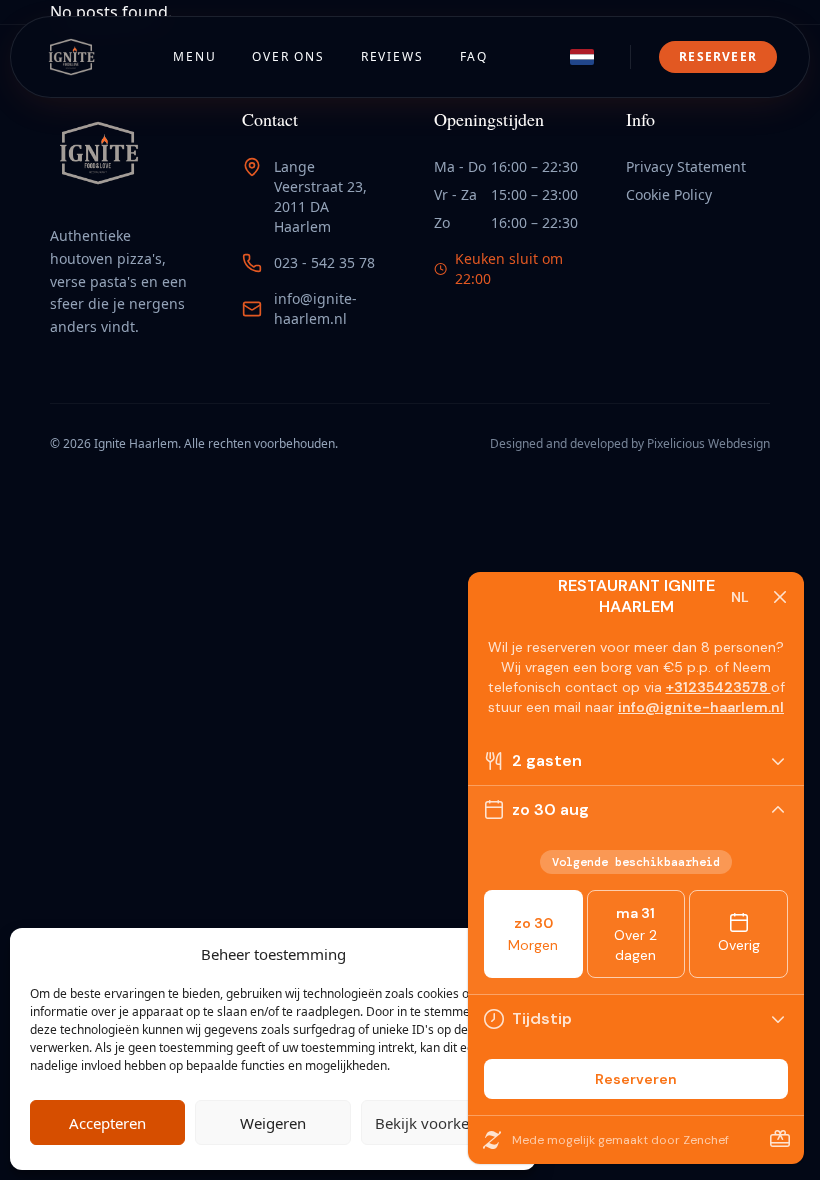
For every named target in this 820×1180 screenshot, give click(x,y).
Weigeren (273, 1123)
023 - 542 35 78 (324, 262)
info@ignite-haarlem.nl (315, 308)
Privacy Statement (686, 166)
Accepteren (107, 1123)
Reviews (392, 56)
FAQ (474, 56)
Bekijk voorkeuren (438, 1123)
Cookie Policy (669, 194)
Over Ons (288, 56)
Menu (194, 56)
